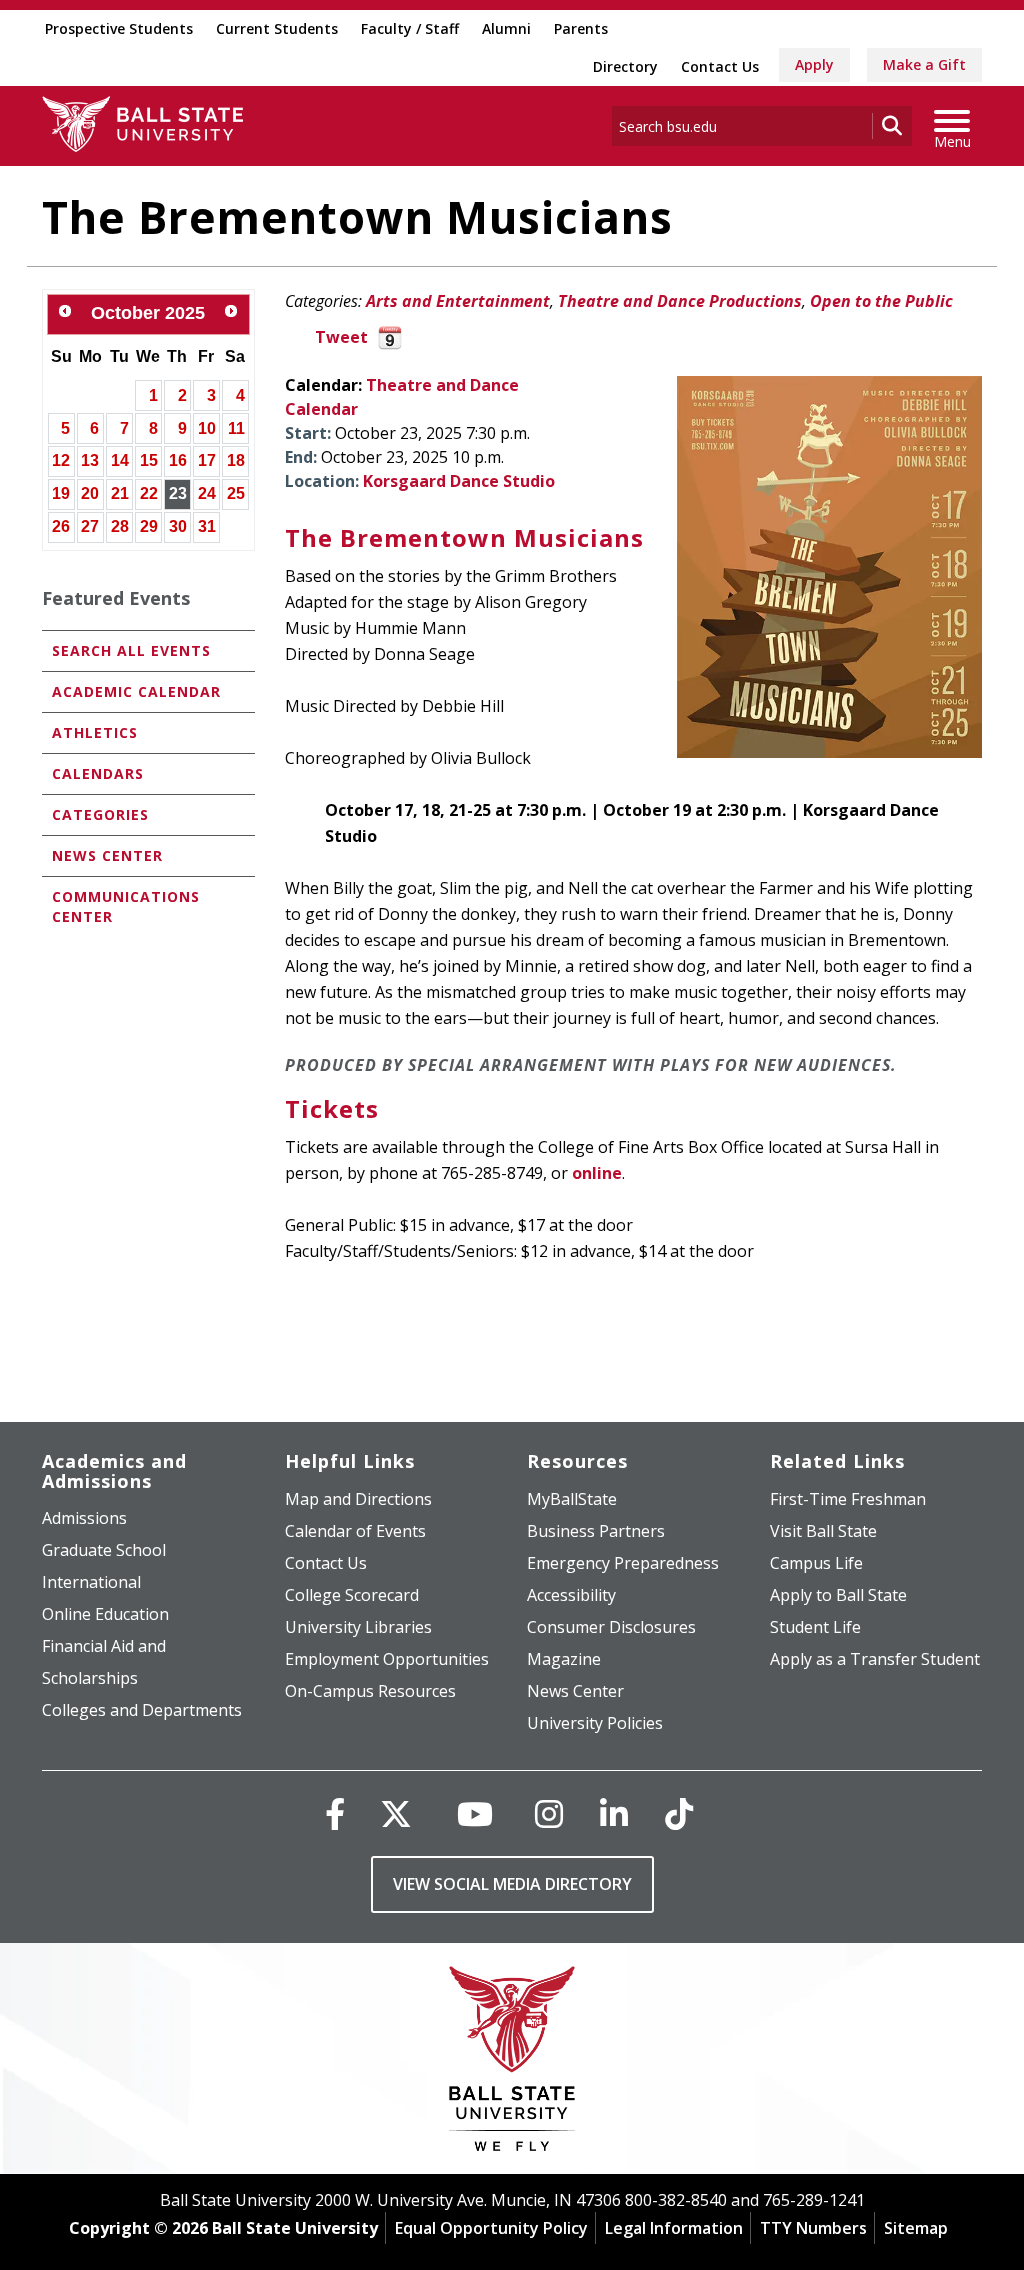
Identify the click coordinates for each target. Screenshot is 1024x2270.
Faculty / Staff (410, 28)
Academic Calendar (136, 691)
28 (120, 526)
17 (207, 460)
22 (149, 493)
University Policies (595, 1723)
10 (207, 428)
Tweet (341, 337)
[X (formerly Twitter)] (396, 1813)
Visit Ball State (823, 1531)
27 (90, 526)
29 (149, 526)
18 (236, 460)
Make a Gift (924, 64)
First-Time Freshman (848, 1499)
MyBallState (572, 1499)
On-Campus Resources (370, 1691)
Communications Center (126, 906)
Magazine (564, 1659)
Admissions (84, 1518)
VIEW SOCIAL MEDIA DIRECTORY (512, 1884)
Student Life (815, 1627)
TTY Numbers (813, 2228)
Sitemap (916, 2228)
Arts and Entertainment (458, 301)
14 (120, 460)
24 (207, 493)
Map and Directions (358, 1499)
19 (61, 493)
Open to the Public (881, 301)
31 (207, 526)
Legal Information (674, 2228)
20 (90, 493)
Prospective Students (119, 28)
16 (178, 460)
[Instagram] (549, 1813)
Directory (625, 66)
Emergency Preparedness (623, 1563)
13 (90, 460)
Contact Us (720, 66)
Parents (581, 28)
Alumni (506, 28)
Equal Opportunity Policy (491, 2228)
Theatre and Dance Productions (680, 301)
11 (236, 428)
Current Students (277, 28)
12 (61, 460)
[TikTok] (679, 1813)
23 (178, 493)
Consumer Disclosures (611, 1627)
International (91, 1582)
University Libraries (358, 1627)
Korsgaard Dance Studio (459, 481)
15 (149, 460)
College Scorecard (352, 1595)
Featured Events (116, 598)
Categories (100, 814)
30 (178, 526)
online (597, 1173)
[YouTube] (475, 1813)
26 (61, 526)
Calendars (98, 773)
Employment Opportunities (387, 1659)
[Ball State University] (512, 2063)
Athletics (95, 732)
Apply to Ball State (838, 1595)
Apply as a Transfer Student (875, 1659)
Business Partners (596, 1531)
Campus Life (816, 1563)
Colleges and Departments (142, 1710)
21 (120, 493)
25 (236, 493)
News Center (107, 855)
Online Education (105, 1614)
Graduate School (104, 1550)
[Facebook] (335, 1813)
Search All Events (131, 650)
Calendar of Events (355, 1531)
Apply (814, 64)
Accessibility (571, 1595)
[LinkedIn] (614, 1813)
